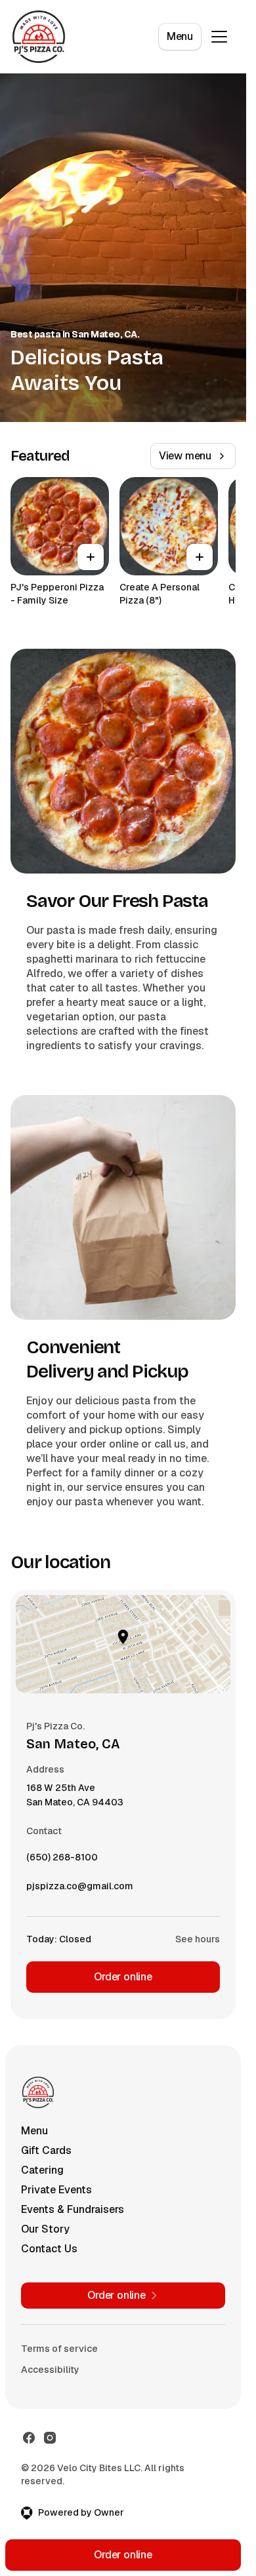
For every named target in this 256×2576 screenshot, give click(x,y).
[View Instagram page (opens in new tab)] (50, 2438)
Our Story (45, 2229)
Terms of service (59, 2349)
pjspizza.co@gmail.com (80, 1889)
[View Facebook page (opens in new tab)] (29, 2438)
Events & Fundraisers (73, 2209)
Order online (123, 1977)
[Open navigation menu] (219, 37)
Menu (180, 36)
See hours (198, 1939)
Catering (42, 2170)
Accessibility (50, 2370)
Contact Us (49, 2249)
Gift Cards (46, 2150)
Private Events (56, 2190)
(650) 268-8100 (62, 1860)
